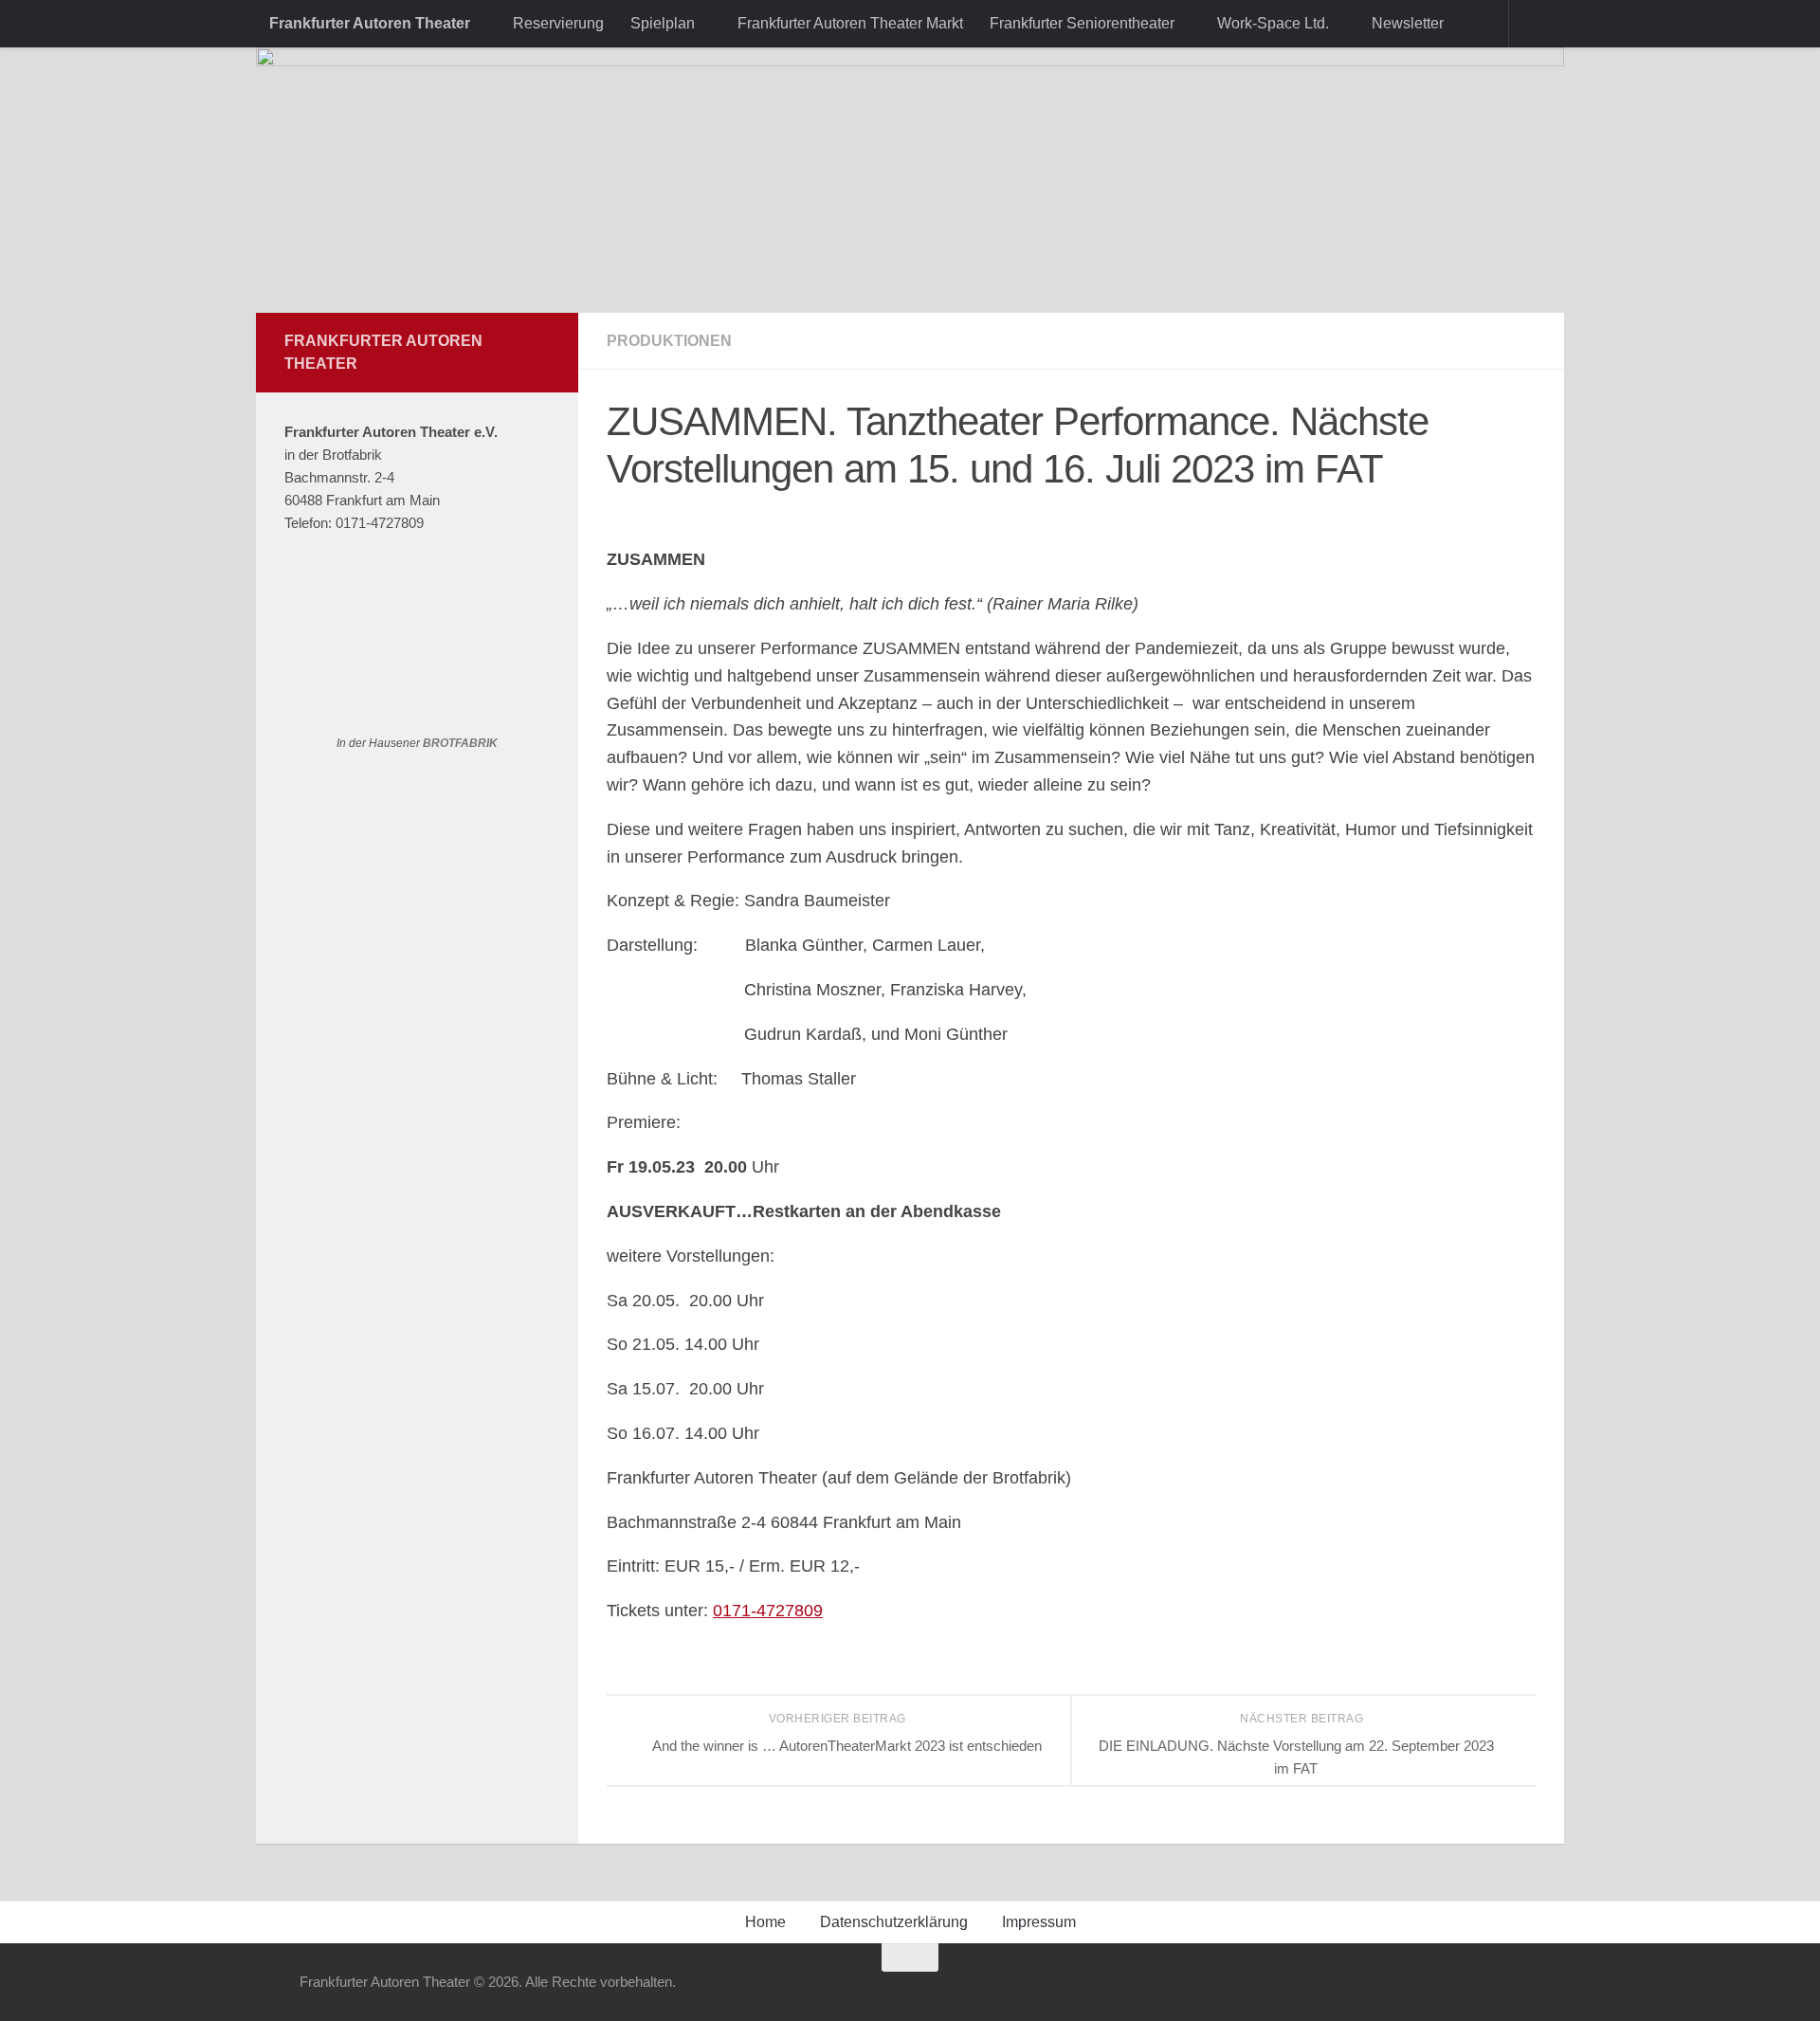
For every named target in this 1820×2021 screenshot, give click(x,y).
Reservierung (558, 23)
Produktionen (669, 341)
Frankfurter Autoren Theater (370, 23)
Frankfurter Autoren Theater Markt (850, 23)
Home (765, 1922)
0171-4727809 (768, 1611)
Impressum (1039, 1922)
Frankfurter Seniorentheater (1082, 23)
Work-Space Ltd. (1273, 23)
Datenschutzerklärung (894, 1922)
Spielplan (663, 23)
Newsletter (1408, 23)
